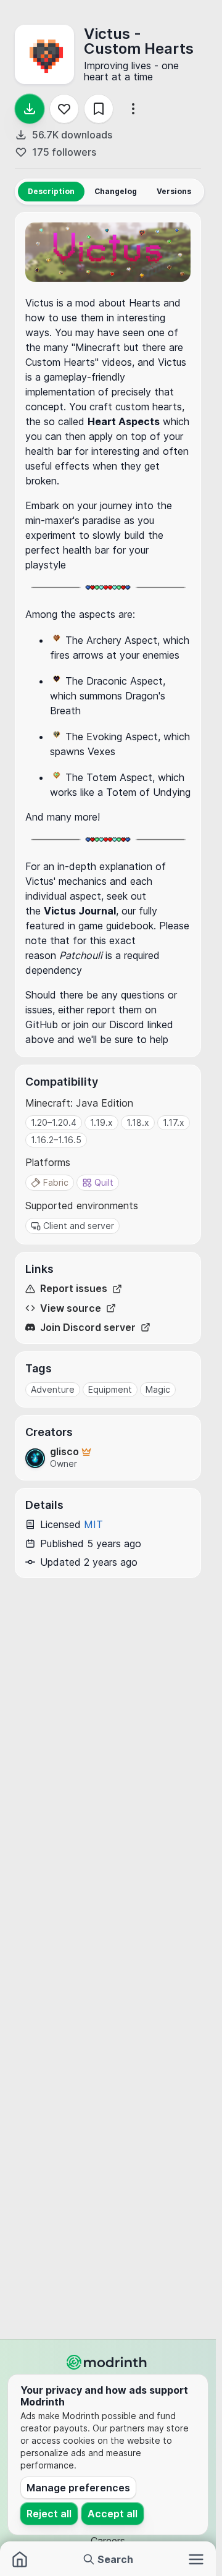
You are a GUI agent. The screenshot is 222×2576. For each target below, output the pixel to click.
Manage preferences (78, 2488)
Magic (158, 1389)
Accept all (113, 2514)
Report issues (74, 1289)
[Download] (30, 109)
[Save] (99, 109)
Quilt (104, 1182)
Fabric (56, 1182)
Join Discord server (88, 1328)
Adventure (53, 1389)
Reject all (49, 2514)
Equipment (110, 1389)
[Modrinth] (108, 2362)
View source (71, 1308)
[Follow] (64, 109)
